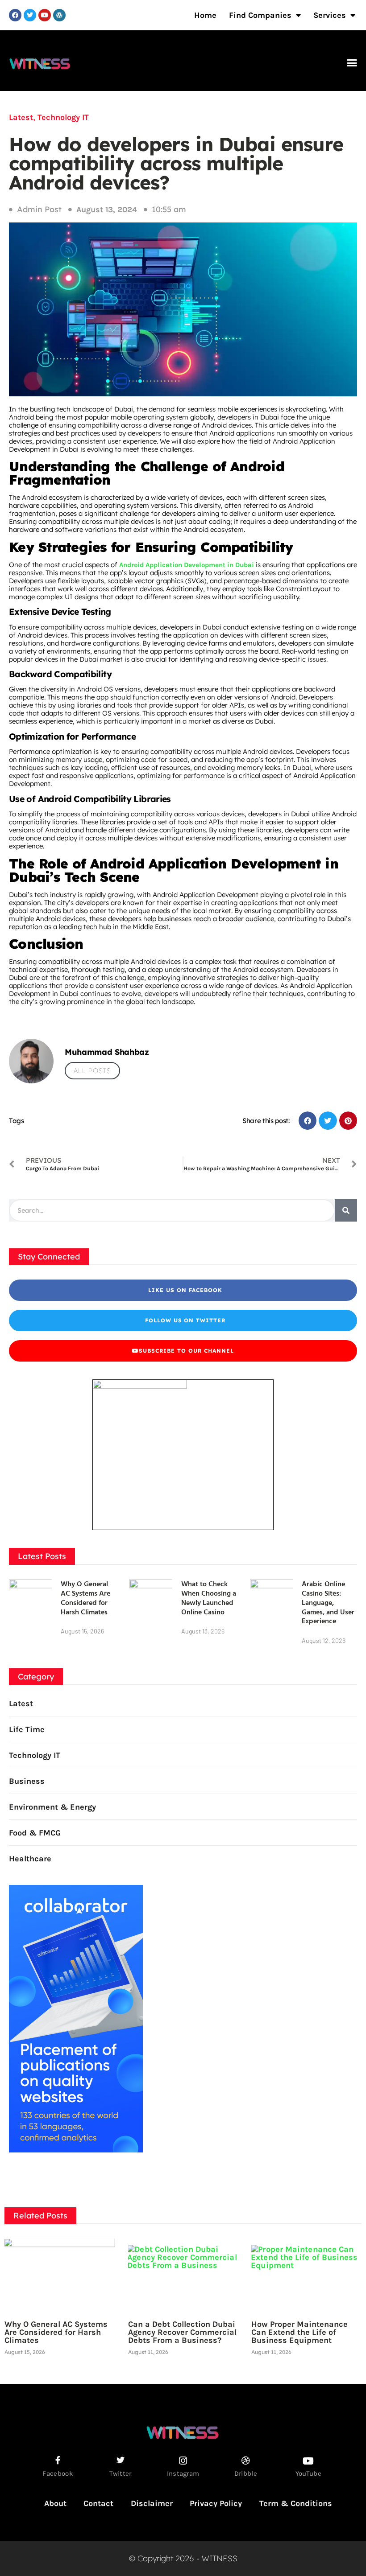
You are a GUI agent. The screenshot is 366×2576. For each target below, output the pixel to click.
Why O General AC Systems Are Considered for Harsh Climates (85, 1597)
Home (205, 15)
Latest (21, 117)
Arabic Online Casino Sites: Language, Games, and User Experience (328, 1602)
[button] (352, 63)
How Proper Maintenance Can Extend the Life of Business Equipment (299, 2332)
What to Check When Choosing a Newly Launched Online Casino (209, 1597)
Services (330, 15)
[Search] (346, 1210)
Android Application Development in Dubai (187, 565)
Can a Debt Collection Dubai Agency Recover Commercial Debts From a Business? (182, 2332)
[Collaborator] (76, 2150)
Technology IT (63, 117)
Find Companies (260, 15)
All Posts (92, 1071)
